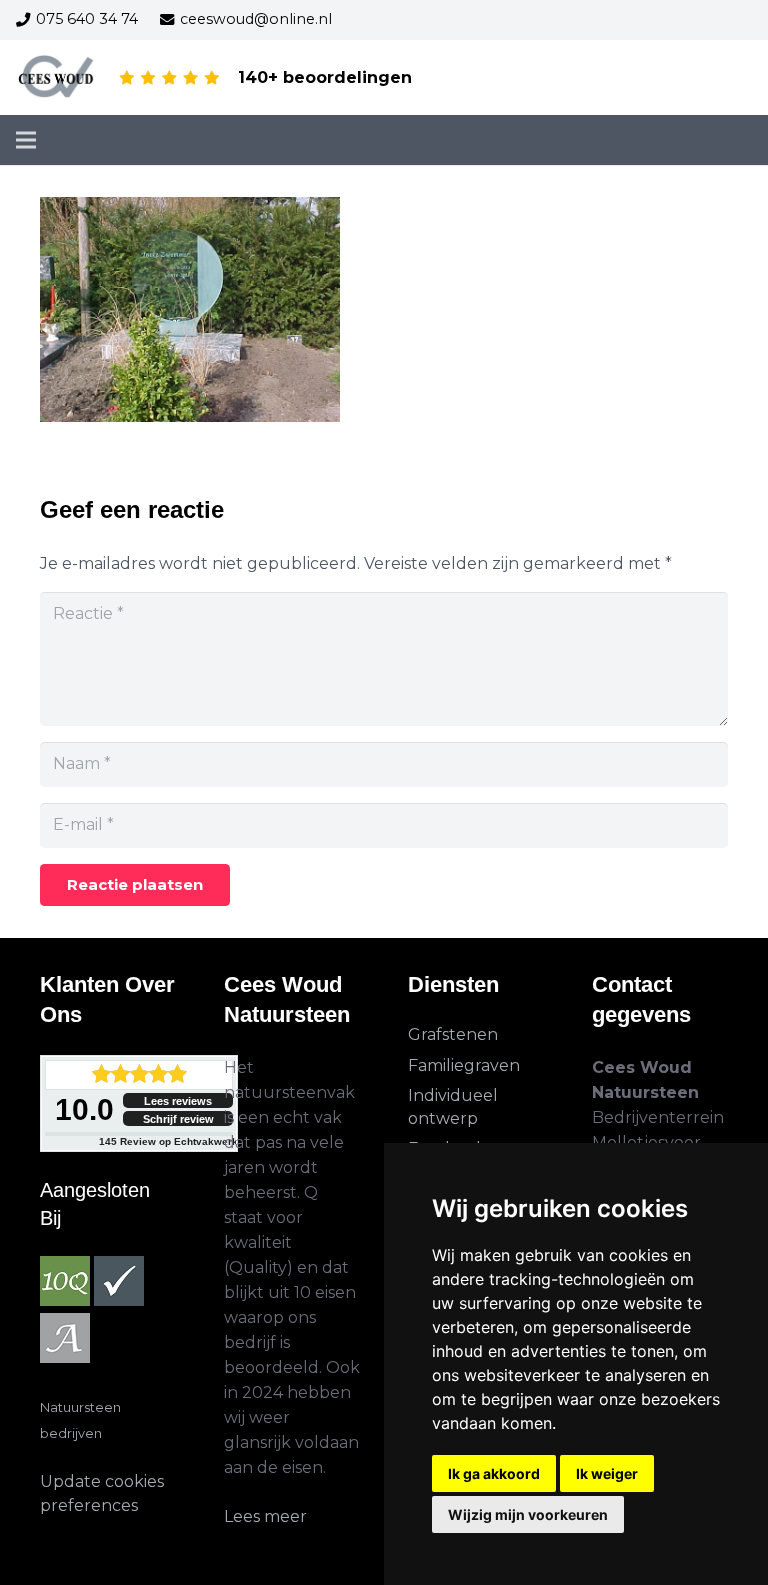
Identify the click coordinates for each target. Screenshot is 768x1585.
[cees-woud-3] (56, 78)
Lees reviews (178, 1101)
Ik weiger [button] (607, 1473)
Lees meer (265, 1516)
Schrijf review (178, 1119)
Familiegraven (464, 1065)
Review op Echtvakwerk (168, 1141)
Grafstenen (453, 1034)
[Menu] (26, 140)
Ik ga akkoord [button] (494, 1473)
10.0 (84, 1109)
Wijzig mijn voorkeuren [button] (528, 1514)
